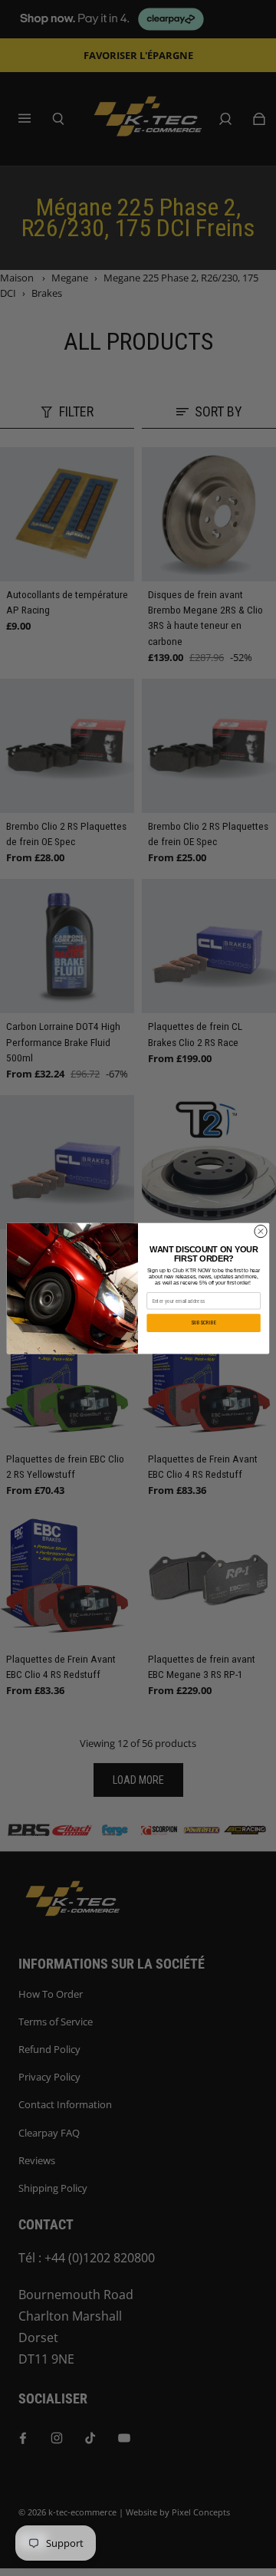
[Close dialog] (260, 1230)
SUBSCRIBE (204, 1322)
